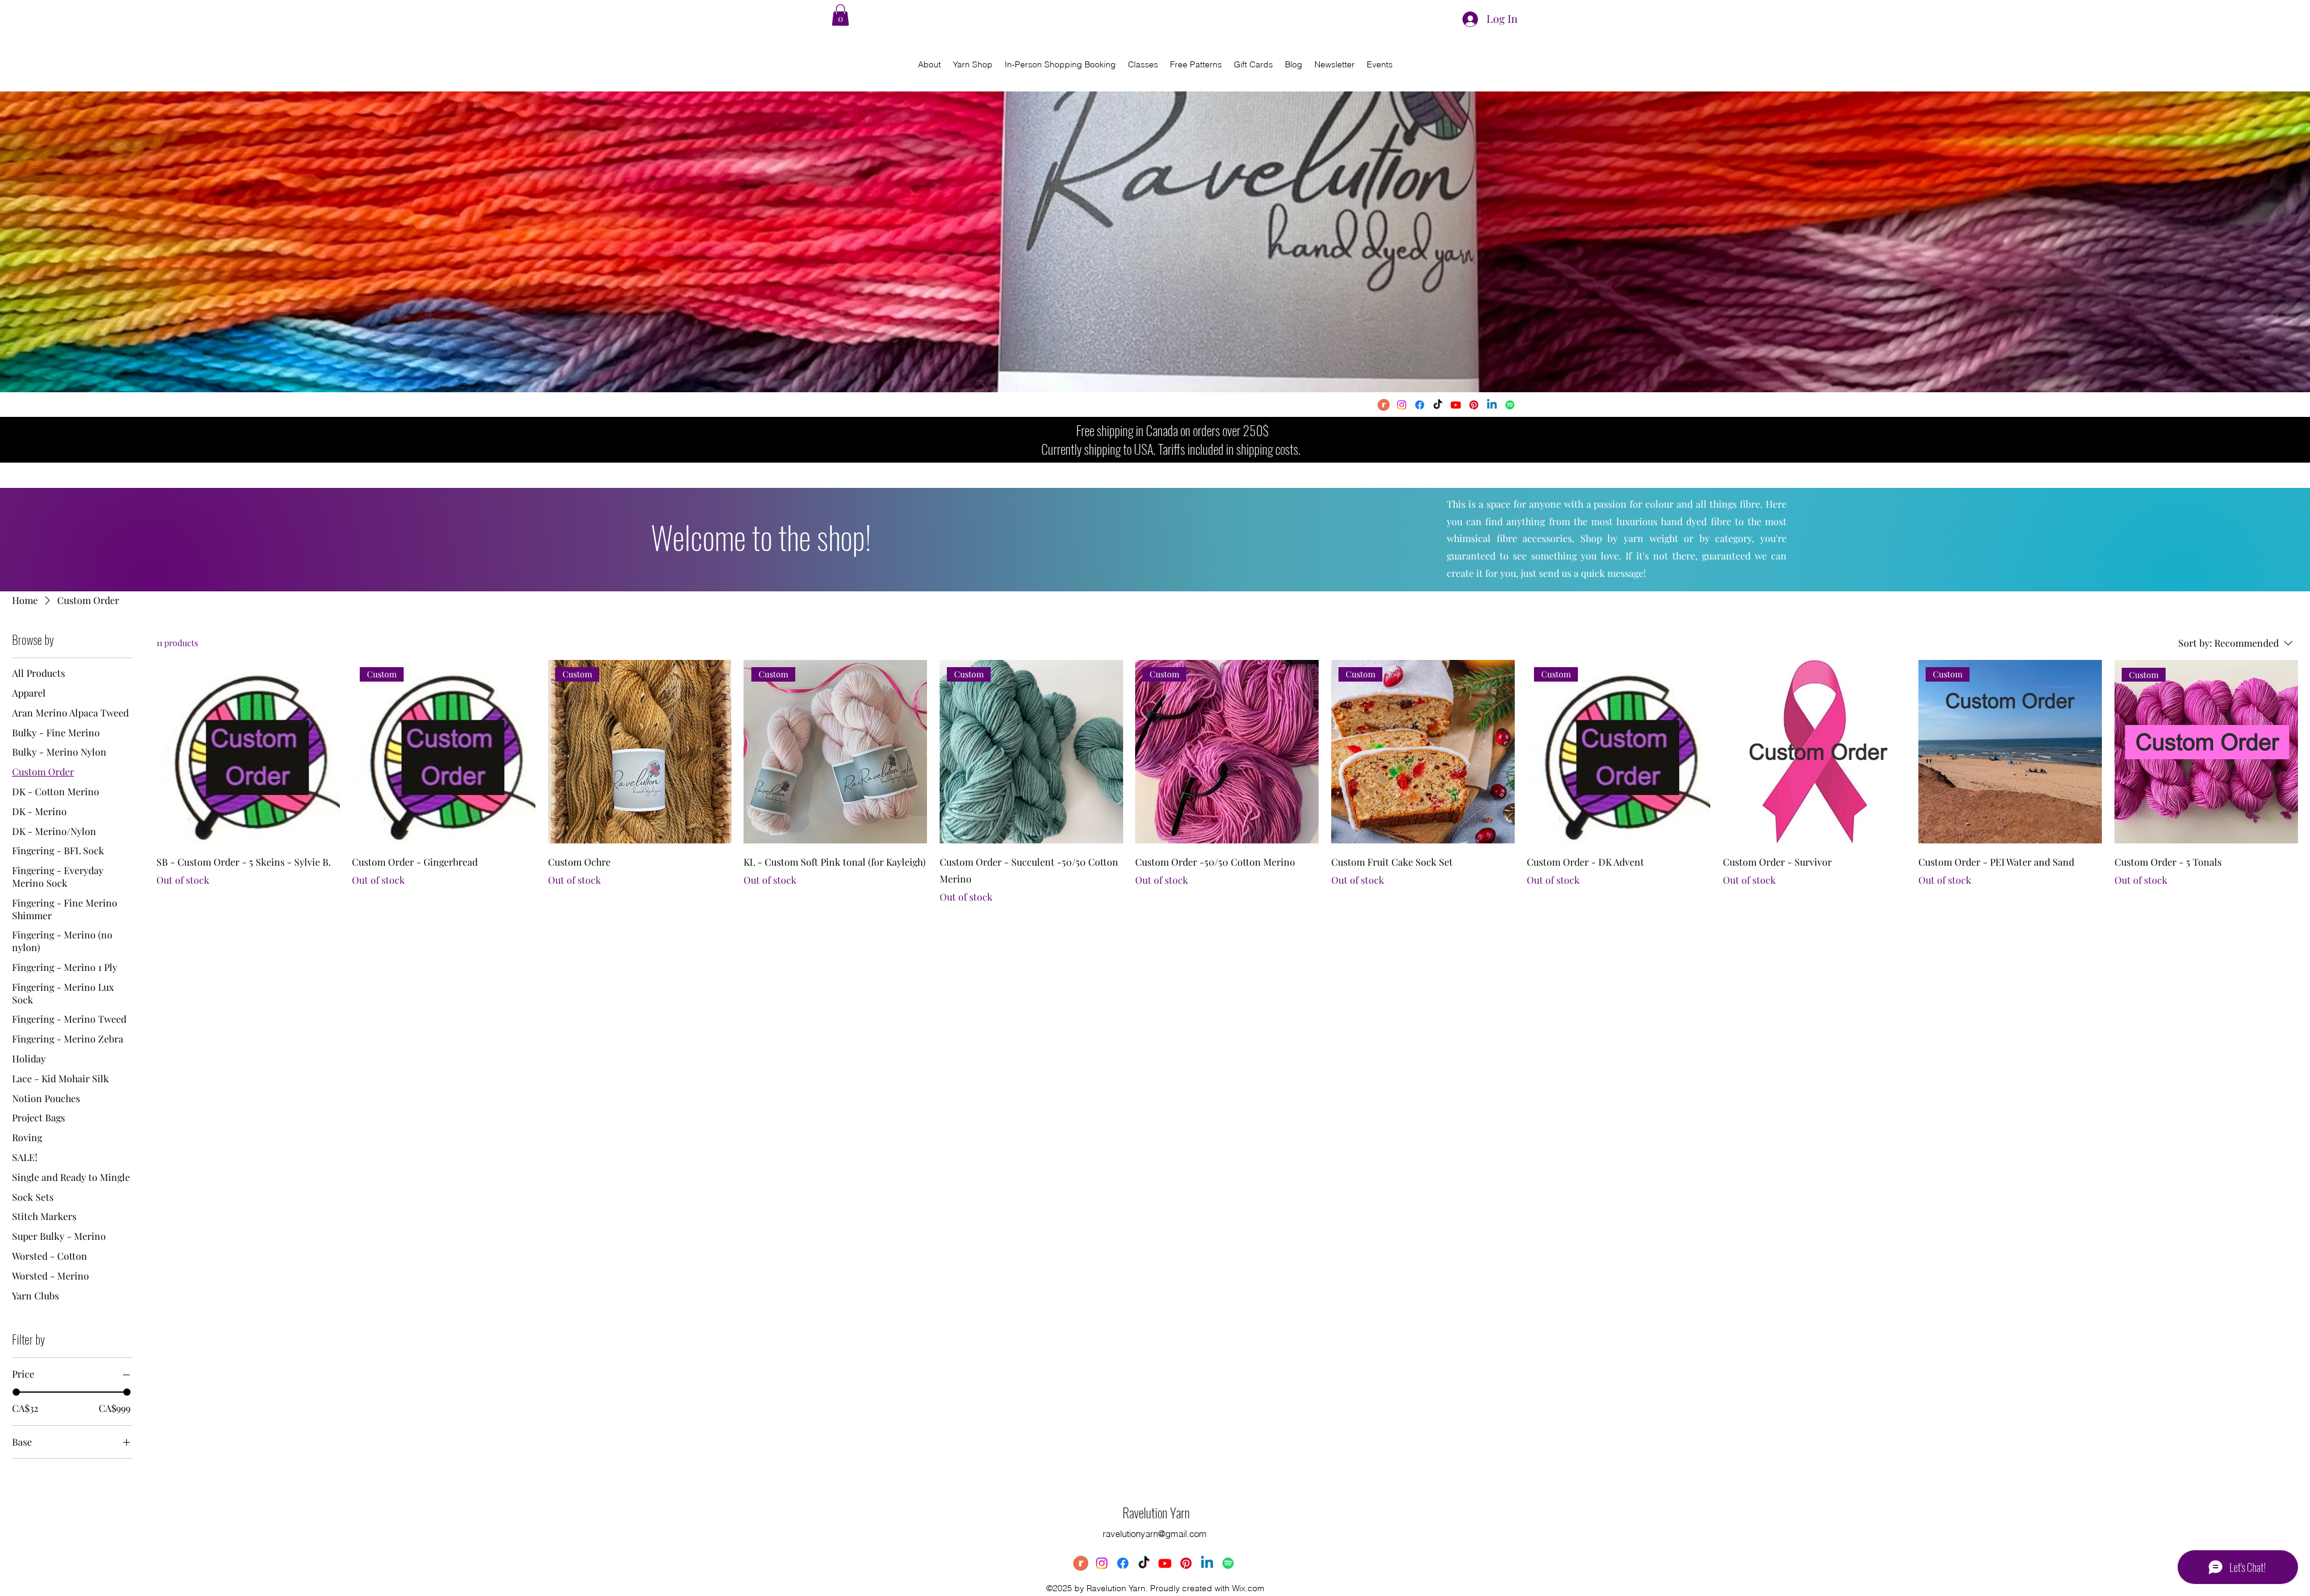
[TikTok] (1438, 405)
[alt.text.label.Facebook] (1420, 405)
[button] (840, 15)
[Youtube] (1456, 405)
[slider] (16, 1392)
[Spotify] (1510, 405)
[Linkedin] (1492, 405)
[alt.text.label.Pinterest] (1474, 405)
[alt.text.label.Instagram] (1402, 405)
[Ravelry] (1384, 405)
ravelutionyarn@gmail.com (1155, 1534)
